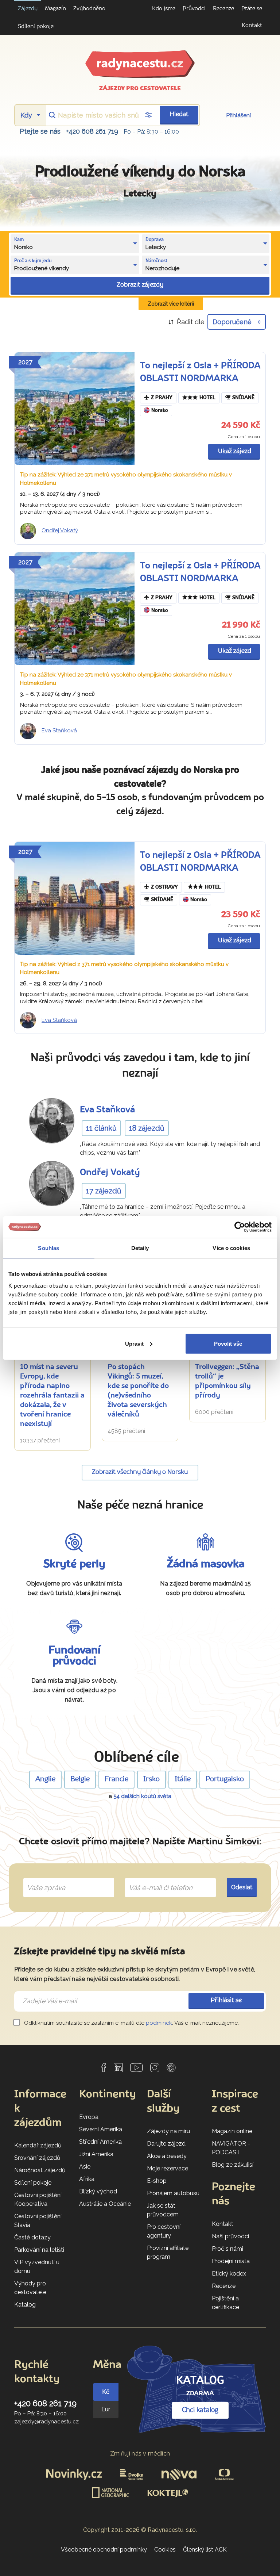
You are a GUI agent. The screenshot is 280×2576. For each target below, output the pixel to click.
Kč (106, 2392)
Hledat (179, 114)
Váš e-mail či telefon (155, 1879)
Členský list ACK (205, 2550)
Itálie (183, 1779)
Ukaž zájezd (235, 451)
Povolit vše (228, 1343)
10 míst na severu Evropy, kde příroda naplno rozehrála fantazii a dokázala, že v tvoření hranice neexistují (52, 1396)
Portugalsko (225, 1779)
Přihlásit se (226, 2000)
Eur (106, 2409)
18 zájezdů (147, 1128)
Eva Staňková (59, 731)
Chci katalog (200, 2410)
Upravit (134, 1343)
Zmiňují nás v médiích (140, 2454)
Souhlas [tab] (48, 1248)
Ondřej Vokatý (60, 530)
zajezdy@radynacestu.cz (46, 2422)
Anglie (45, 1779)
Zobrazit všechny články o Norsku (140, 1472)
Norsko (160, 411)
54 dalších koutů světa (142, 1796)
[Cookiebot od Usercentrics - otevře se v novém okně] (240, 1227)
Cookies (165, 2550)
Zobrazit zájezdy (140, 285)
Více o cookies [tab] (231, 1248)
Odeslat (242, 1888)
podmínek (159, 2023)
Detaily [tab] (140, 1248)
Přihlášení (239, 115)
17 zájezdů (104, 1191)
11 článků (101, 1128)
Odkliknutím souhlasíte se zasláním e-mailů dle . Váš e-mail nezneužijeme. (131, 2023)
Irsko (151, 1779)
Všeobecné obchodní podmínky (104, 2550)
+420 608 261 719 (92, 131)
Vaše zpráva (43, 1879)
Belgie (80, 1779)
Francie (116, 1779)
